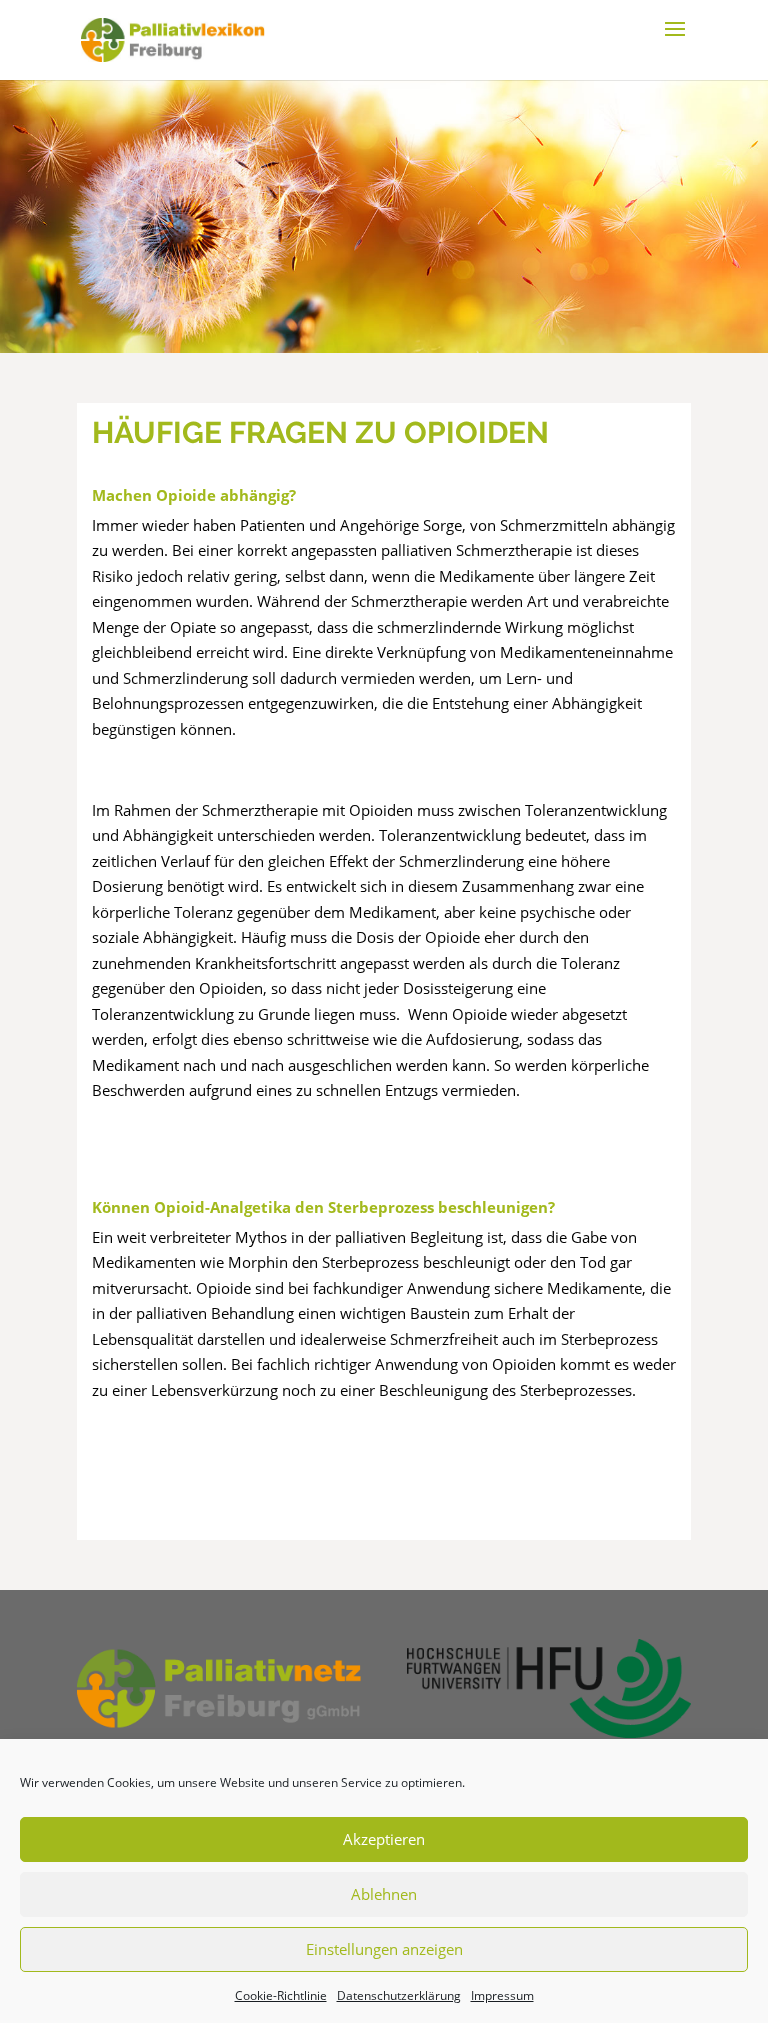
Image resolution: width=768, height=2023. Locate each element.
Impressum (502, 1995)
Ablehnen (384, 1894)
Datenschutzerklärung (399, 1995)
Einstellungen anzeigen (384, 1949)
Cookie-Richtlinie (281, 1995)
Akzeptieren (384, 1839)
